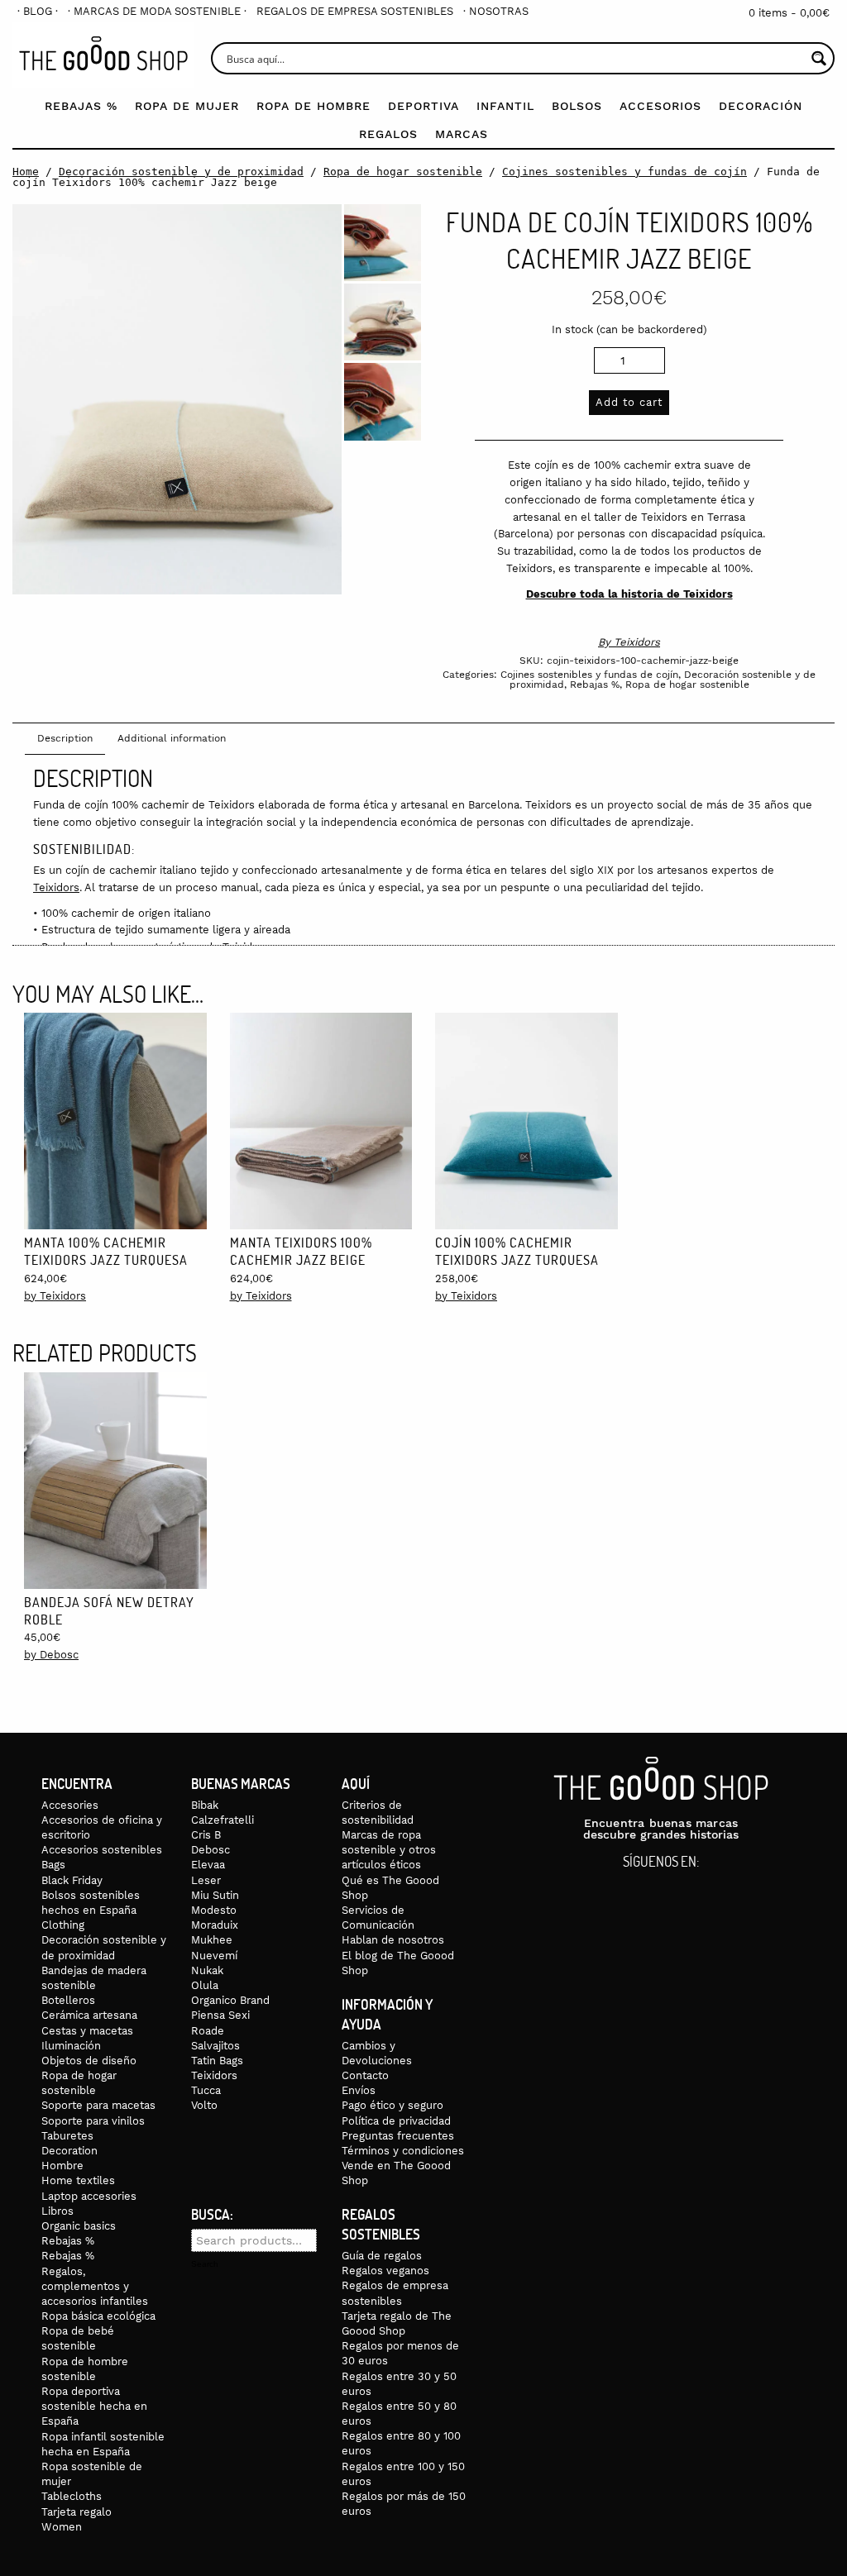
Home (26, 172)
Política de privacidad (396, 2121)
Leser (206, 1880)
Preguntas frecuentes (398, 2136)
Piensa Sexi (220, 2015)
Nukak (207, 1970)
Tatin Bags (217, 2061)
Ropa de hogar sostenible (403, 172)
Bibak (205, 1805)
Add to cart (629, 402)
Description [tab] (65, 738)
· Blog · (38, 11)
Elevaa (208, 1865)
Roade (208, 2031)
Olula (205, 1985)
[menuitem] (38, 11)
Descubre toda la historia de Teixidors (629, 594)
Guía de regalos (382, 2256)
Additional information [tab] (172, 738)
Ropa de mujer (187, 106)
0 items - (789, 13)
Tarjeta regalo (77, 2512)
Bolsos (577, 106)
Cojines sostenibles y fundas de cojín (624, 172)
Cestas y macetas (87, 2031)
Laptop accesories (89, 2196)
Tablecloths (72, 2496)
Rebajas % (81, 106)
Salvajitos (215, 2046)
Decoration (69, 2151)
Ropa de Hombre (313, 106)
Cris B (206, 1835)
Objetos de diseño (89, 2061)
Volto (204, 2105)
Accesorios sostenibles (102, 1850)
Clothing (63, 1925)
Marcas (462, 134)
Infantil (505, 106)
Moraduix (215, 1925)
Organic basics (79, 2226)
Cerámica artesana (89, 2015)
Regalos (388, 134)
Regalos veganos (385, 2271)
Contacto (365, 2075)
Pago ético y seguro (392, 2105)
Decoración (761, 106)
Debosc (211, 1850)
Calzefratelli (223, 1820)
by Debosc (51, 1655)
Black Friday (72, 1880)
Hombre (62, 2166)
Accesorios (660, 106)
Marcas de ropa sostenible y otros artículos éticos (389, 1850)
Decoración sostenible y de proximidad (181, 172)
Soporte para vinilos (93, 2121)
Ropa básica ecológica (98, 2316)
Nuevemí (214, 1956)
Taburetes (67, 2136)
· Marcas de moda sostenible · (157, 11)
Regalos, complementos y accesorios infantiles (95, 2286)
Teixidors (637, 642)
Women (62, 2527)
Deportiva (423, 106)
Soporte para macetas (98, 2105)
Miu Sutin (215, 1895)
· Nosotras (496, 11)
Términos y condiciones (403, 2151)
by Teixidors (55, 1296)
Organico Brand (230, 2000)
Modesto (214, 1910)
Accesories (70, 1805)
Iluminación (71, 2046)
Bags (53, 1865)
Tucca (206, 2090)
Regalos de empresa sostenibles (355, 11)
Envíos (359, 2090)
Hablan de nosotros (393, 1940)
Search (205, 2264)
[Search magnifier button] (818, 58)
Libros (57, 2211)
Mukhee (212, 1940)
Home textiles (78, 2180)
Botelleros (68, 2000)
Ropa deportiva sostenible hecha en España (94, 2406)
